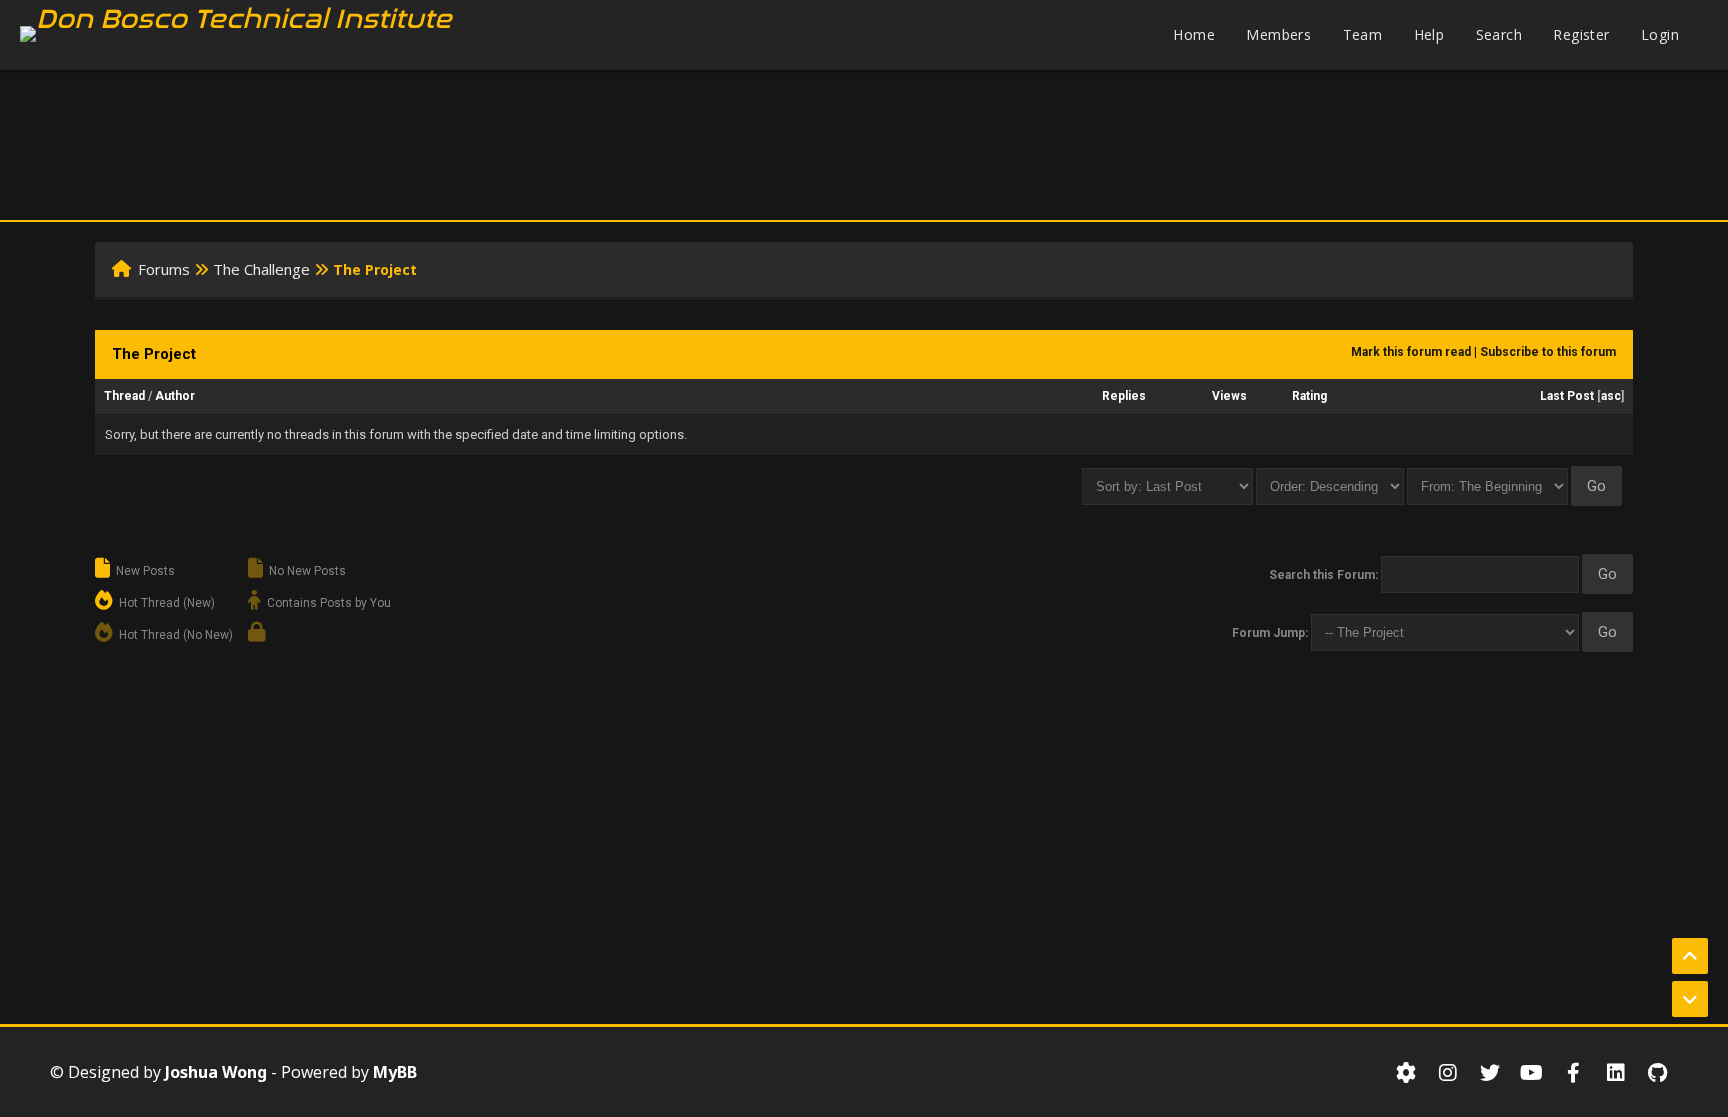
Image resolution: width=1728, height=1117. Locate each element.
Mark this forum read (1411, 352)
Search (1499, 34)
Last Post (1567, 396)
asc (1611, 396)
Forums (164, 269)
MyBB (395, 1072)
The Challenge (261, 269)
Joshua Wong (216, 1072)
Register (1581, 34)
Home (1194, 34)
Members (1278, 34)
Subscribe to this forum (1548, 352)
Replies (1124, 396)
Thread (124, 396)
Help (1429, 34)
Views (1229, 396)
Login (1660, 34)
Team (1363, 34)
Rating (1309, 396)
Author (175, 396)
